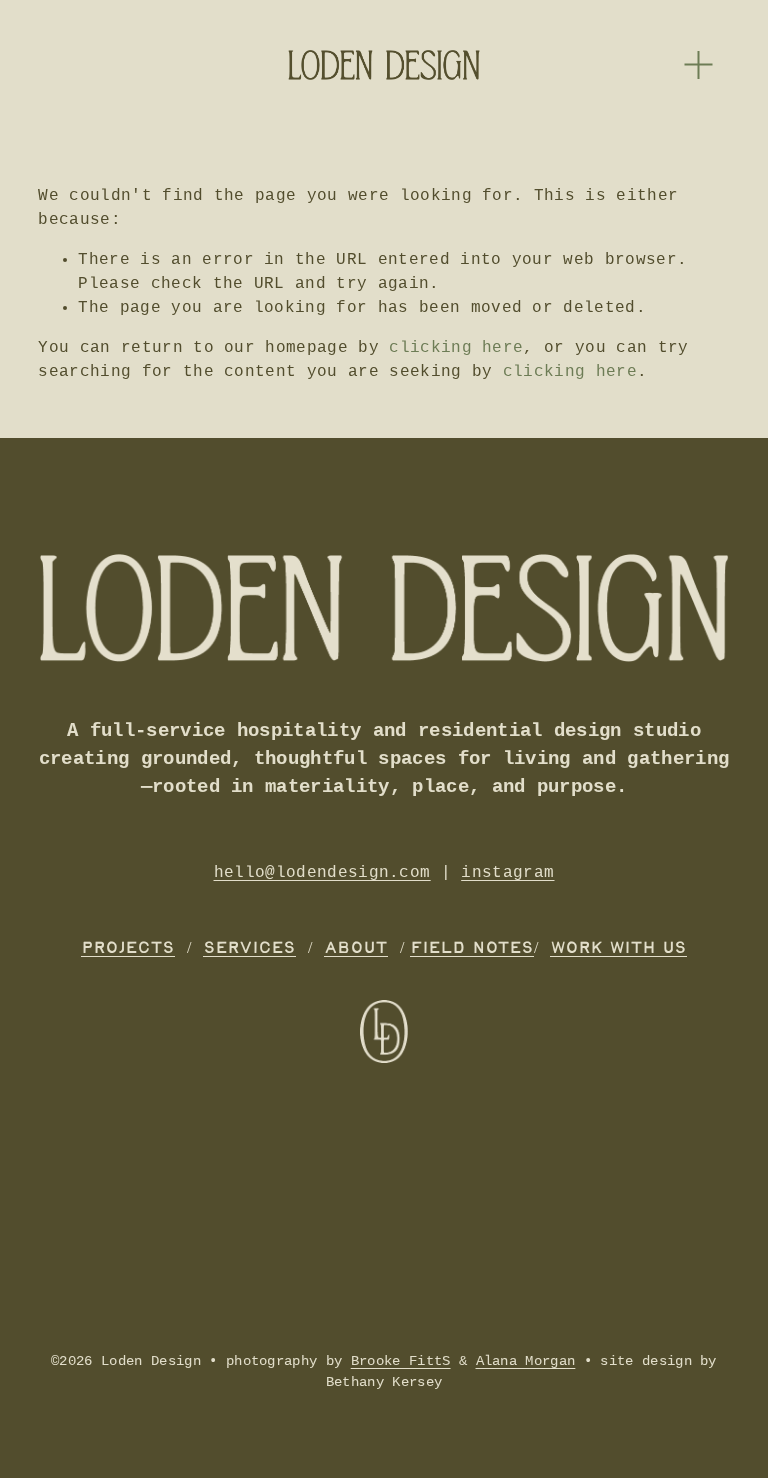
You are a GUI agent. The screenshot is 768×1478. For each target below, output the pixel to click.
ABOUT (356, 949)
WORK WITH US (618, 949)
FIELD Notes (472, 949)
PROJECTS (128, 949)
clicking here (456, 348)
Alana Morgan (526, 1361)
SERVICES (249, 949)
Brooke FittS (401, 1361)
